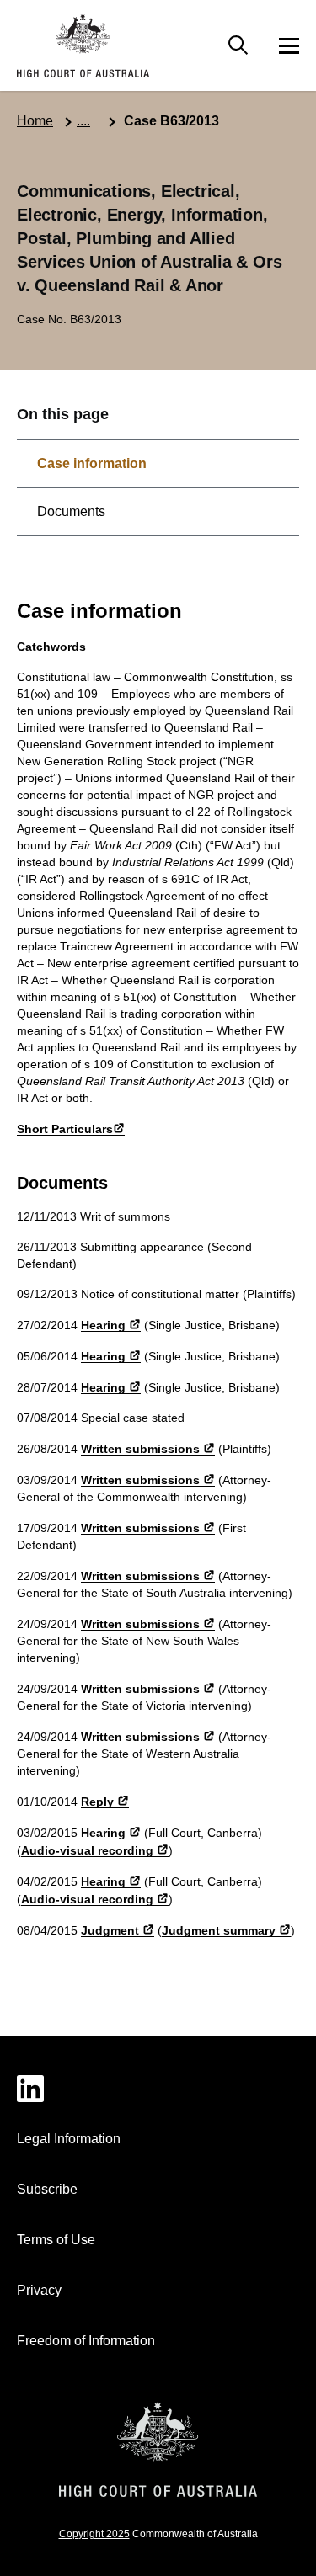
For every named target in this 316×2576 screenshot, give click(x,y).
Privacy (39, 2290)
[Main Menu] (238, 45)
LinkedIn (158, 2089)
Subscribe (47, 2189)
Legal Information (69, 2139)
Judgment (110, 1930)
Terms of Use (56, 2240)
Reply (97, 1802)
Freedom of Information (86, 2341)
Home (35, 121)
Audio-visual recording (87, 1850)
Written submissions (140, 1449)
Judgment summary (219, 1930)
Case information (92, 463)
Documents (71, 511)
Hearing (103, 1325)
